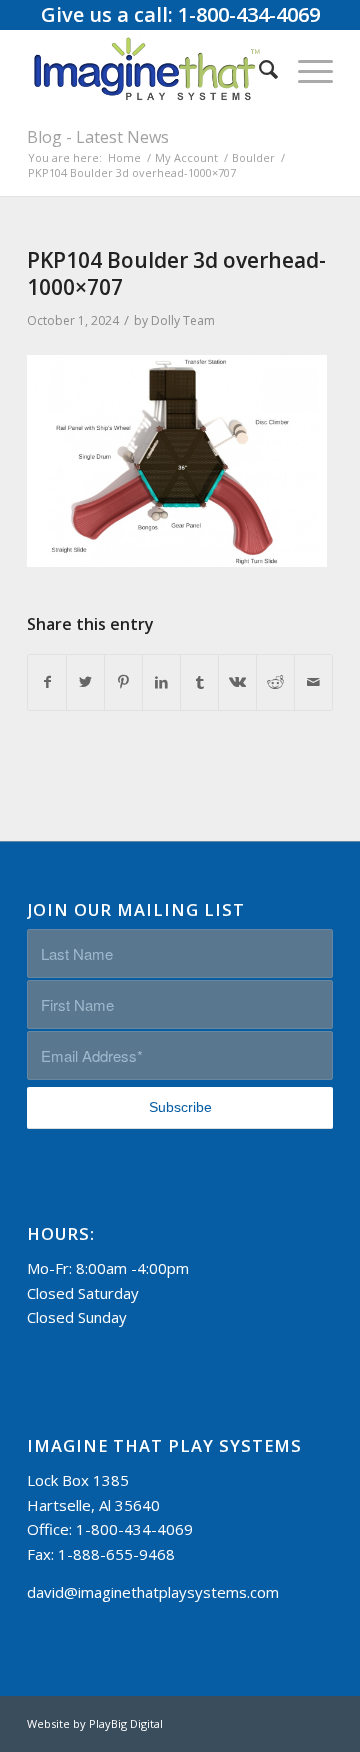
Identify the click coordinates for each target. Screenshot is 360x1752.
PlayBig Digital (126, 1723)
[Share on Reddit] (275, 682)
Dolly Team (183, 320)
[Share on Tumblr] (199, 682)
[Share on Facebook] (47, 682)
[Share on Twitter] (85, 682)
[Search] (258, 69)
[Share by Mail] (313, 682)
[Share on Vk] (237, 682)
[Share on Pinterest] (123, 682)
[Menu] (305, 69)
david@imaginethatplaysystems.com (153, 1592)
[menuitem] (258, 69)
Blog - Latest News (98, 137)
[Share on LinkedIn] (161, 682)
